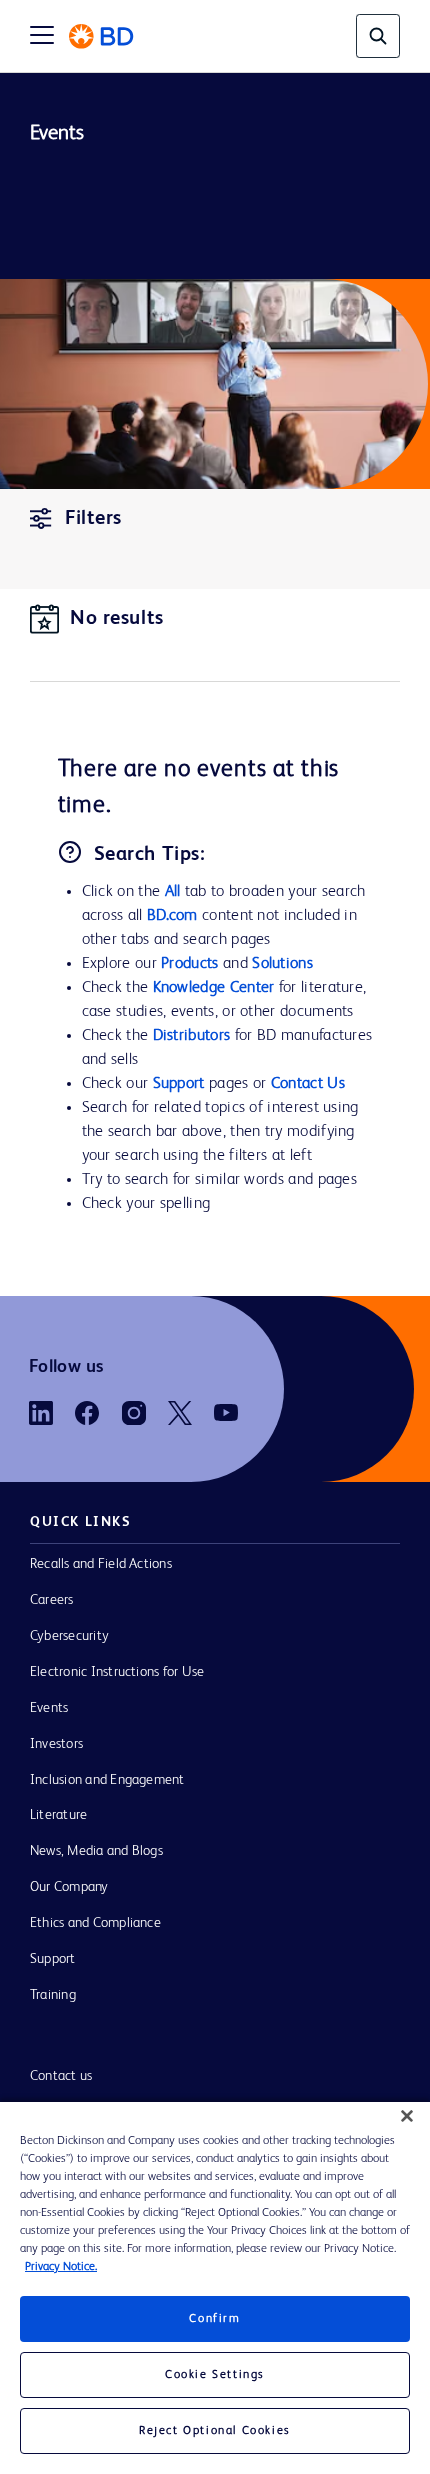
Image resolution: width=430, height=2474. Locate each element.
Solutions (282, 964)
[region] (215, 2288)
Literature (58, 1815)
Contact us (61, 2076)
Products (189, 964)
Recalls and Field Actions (101, 1564)
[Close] (407, 2116)
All (173, 892)
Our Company (69, 1887)
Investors (56, 1744)
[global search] (378, 36)
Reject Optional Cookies (215, 2431)
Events (49, 1708)
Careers (52, 1600)
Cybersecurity (69, 1636)
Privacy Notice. (61, 2267)
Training (53, 1995)
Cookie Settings (215, 2375)
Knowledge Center (214, 988)
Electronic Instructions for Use (117, 1672)
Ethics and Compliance (95, 1923)
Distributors (192, 1036)
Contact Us (308, 1084)
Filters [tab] (93, 519)
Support (179, 1084)
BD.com (172, 916)
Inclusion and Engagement (107, 1780)
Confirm (214, 2319)
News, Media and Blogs (96, 1851)
